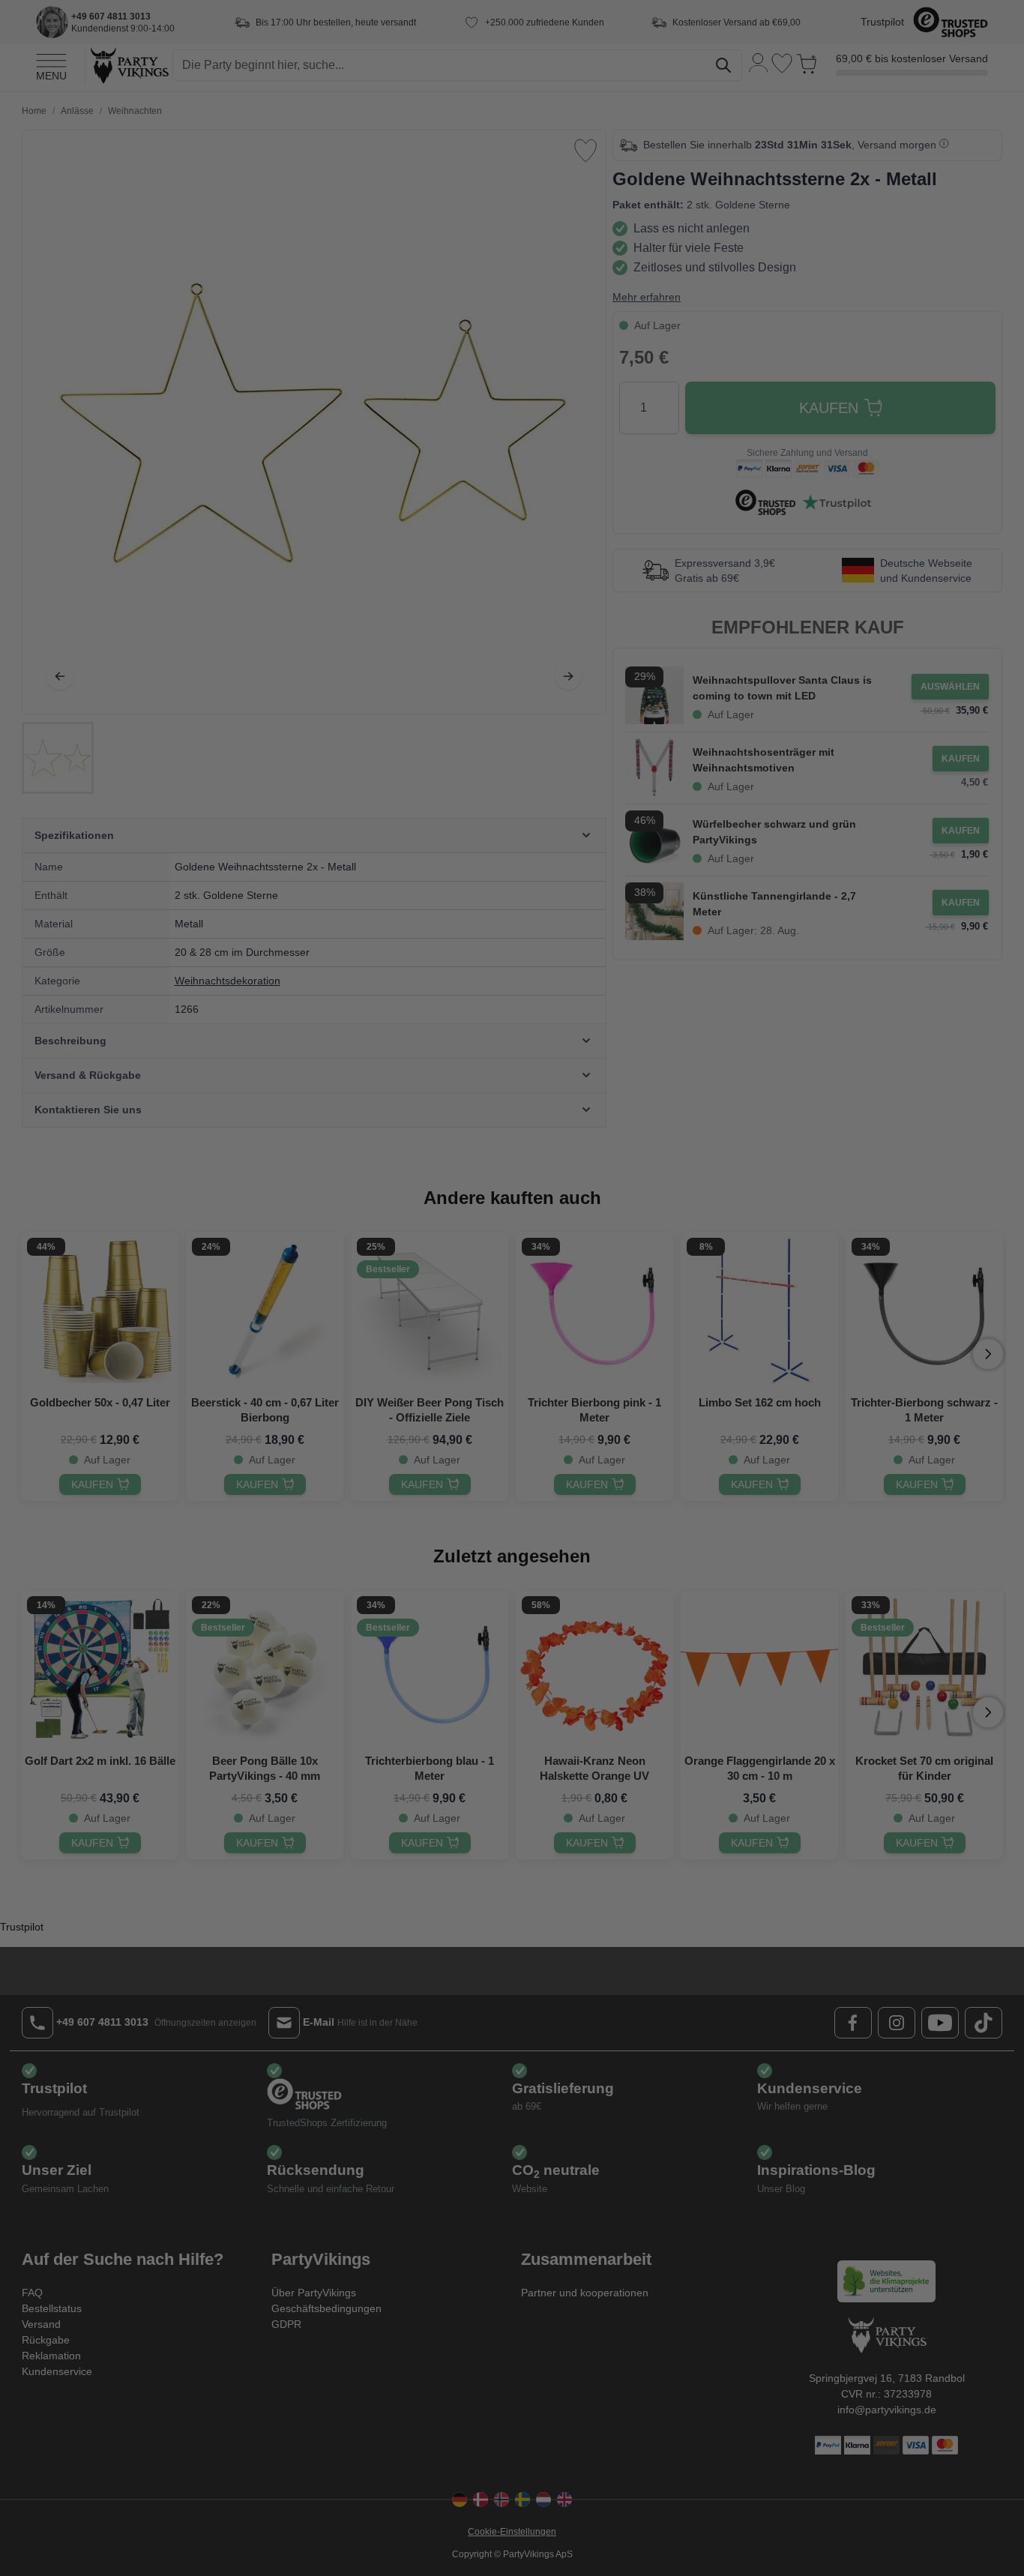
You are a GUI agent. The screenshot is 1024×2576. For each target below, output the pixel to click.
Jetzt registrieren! (366, 1402)
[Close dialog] (785, 1153)
